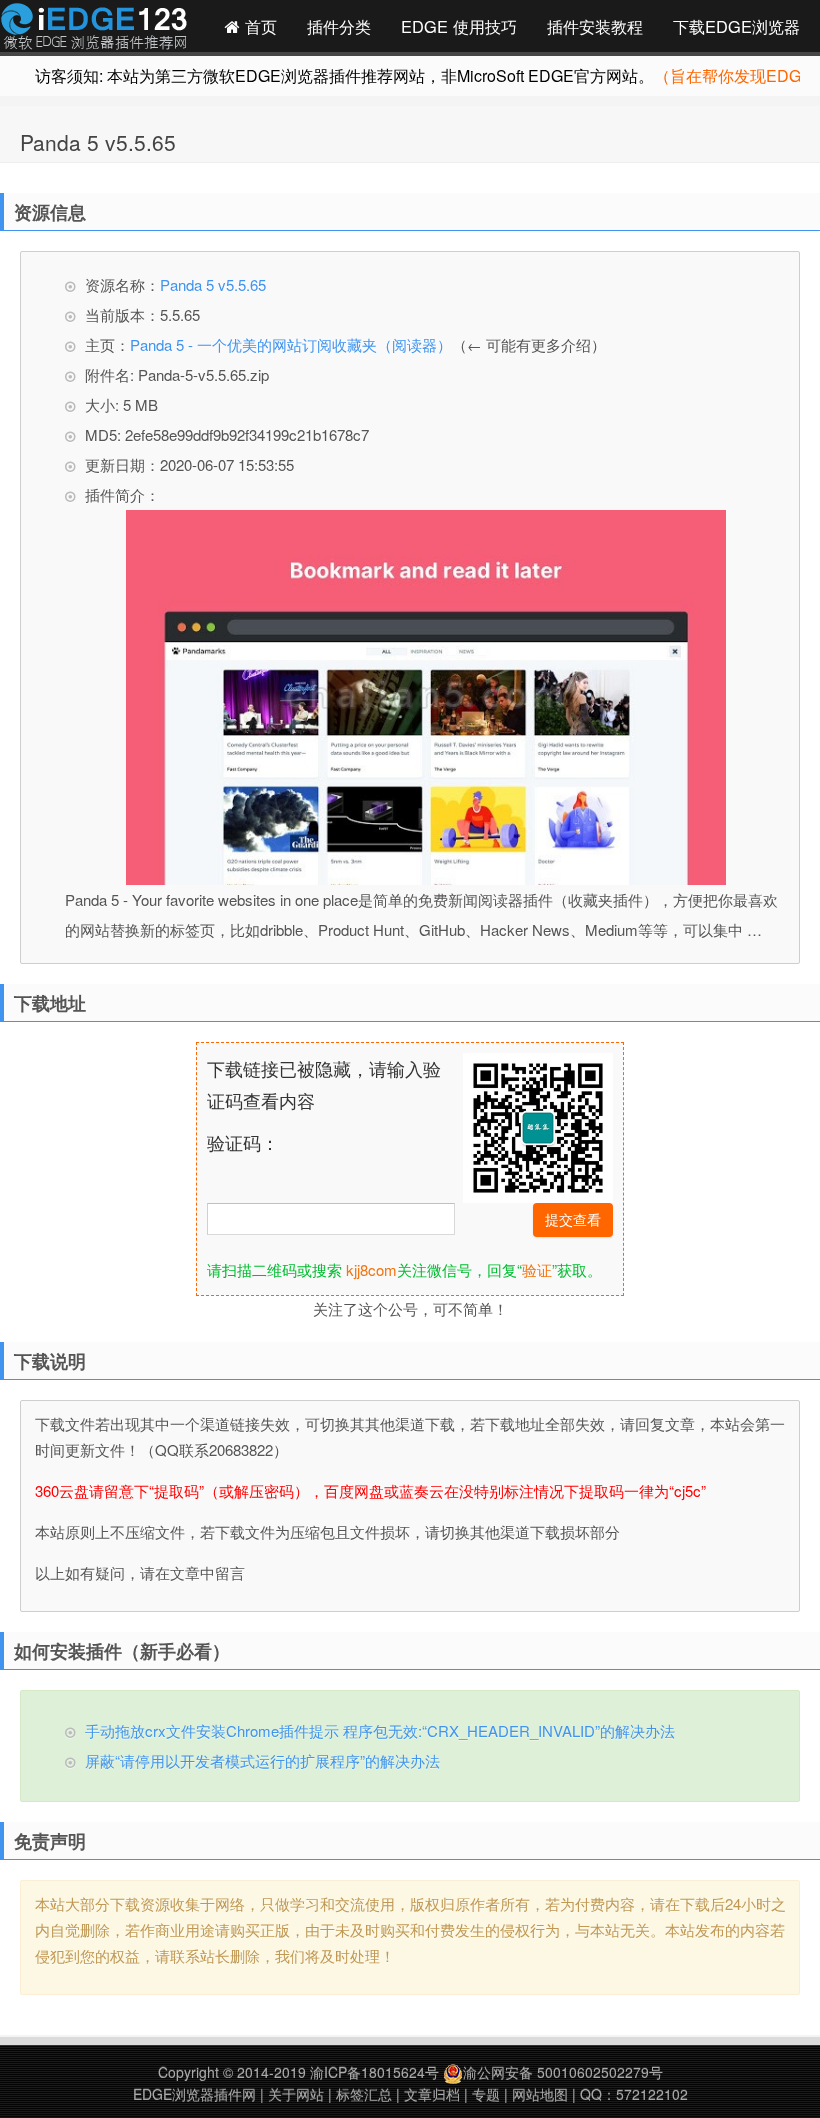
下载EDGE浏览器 (736, 26)
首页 (258, 26)
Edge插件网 (94, 29)
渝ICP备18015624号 (374, 2072)
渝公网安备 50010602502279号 (563, 2072)
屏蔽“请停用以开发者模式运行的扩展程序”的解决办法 (262, 1760)
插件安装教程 (595, 26)
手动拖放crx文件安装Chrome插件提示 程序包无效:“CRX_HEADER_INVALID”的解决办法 (380, 1730)
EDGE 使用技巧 (459, 26)
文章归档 (432, 2094)
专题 (486, 2094)
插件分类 (339, 26)
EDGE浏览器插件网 (194, 2094)
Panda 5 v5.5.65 (98, 142)
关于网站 (296, 2094)
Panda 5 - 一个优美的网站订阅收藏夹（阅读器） (291, 344)
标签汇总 (364, 2094)
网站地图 (540, 2094)
